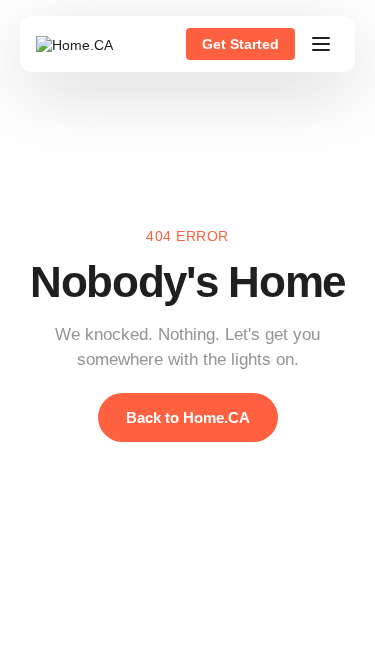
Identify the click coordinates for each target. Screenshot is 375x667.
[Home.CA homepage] (74, 44)
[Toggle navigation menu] (321, 44)
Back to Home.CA (188, 417)
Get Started (240, 44)
